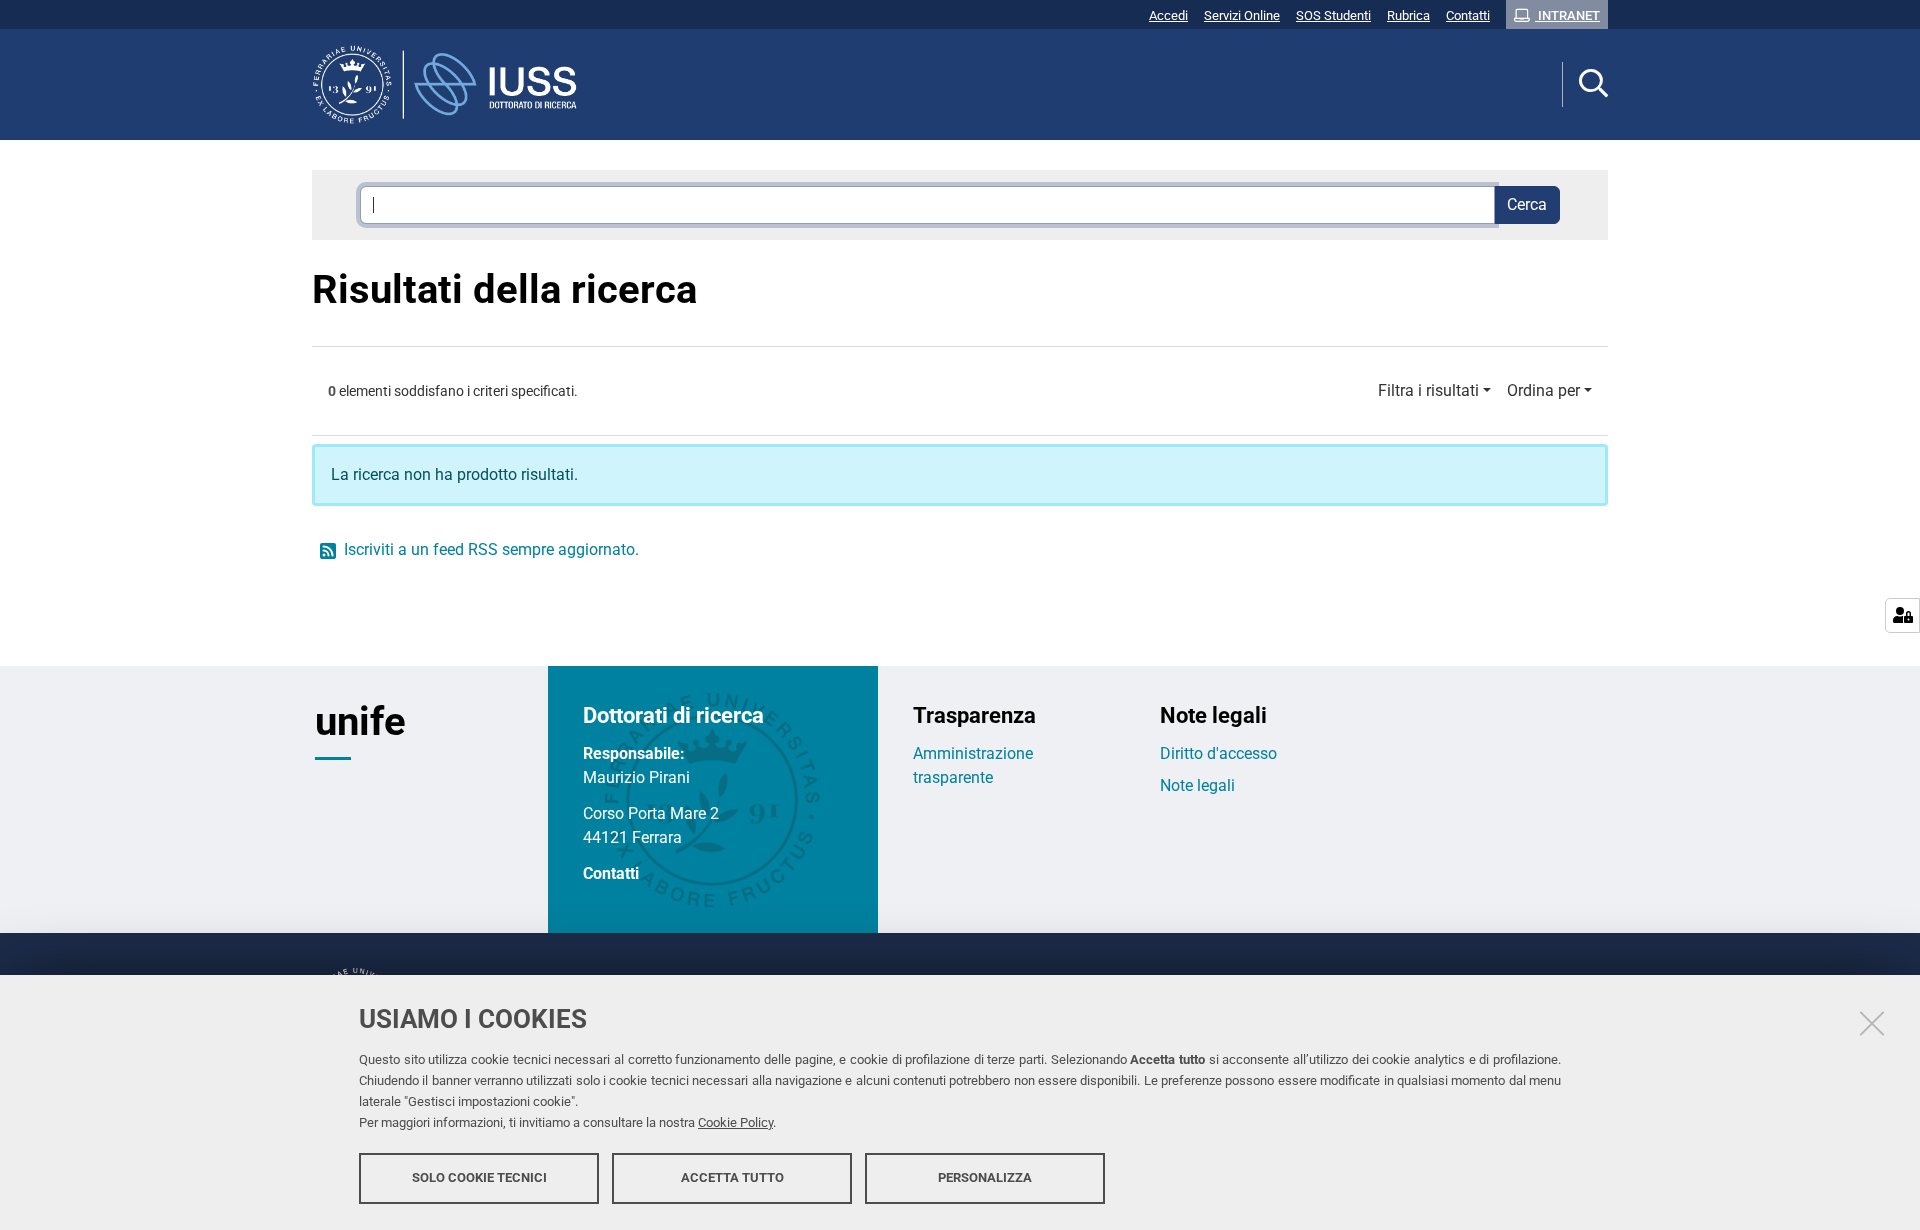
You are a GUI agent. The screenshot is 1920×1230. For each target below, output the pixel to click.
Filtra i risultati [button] (1428, 390)
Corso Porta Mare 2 (651, 813)
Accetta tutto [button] (732, 1177)
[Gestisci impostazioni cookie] (1902, 615)
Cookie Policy (735, 1122)
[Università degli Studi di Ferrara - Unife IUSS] (452, 84)
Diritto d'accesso (1218, 753)
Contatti (611, 873)
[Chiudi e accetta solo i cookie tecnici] (1872, 1023)
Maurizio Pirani (636, 777)
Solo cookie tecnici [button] (479, 1177)
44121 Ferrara (632, 837)
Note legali (1197, 785)
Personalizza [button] (985, 1177)
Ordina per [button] (1543, 390)
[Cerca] (1585, 84)
